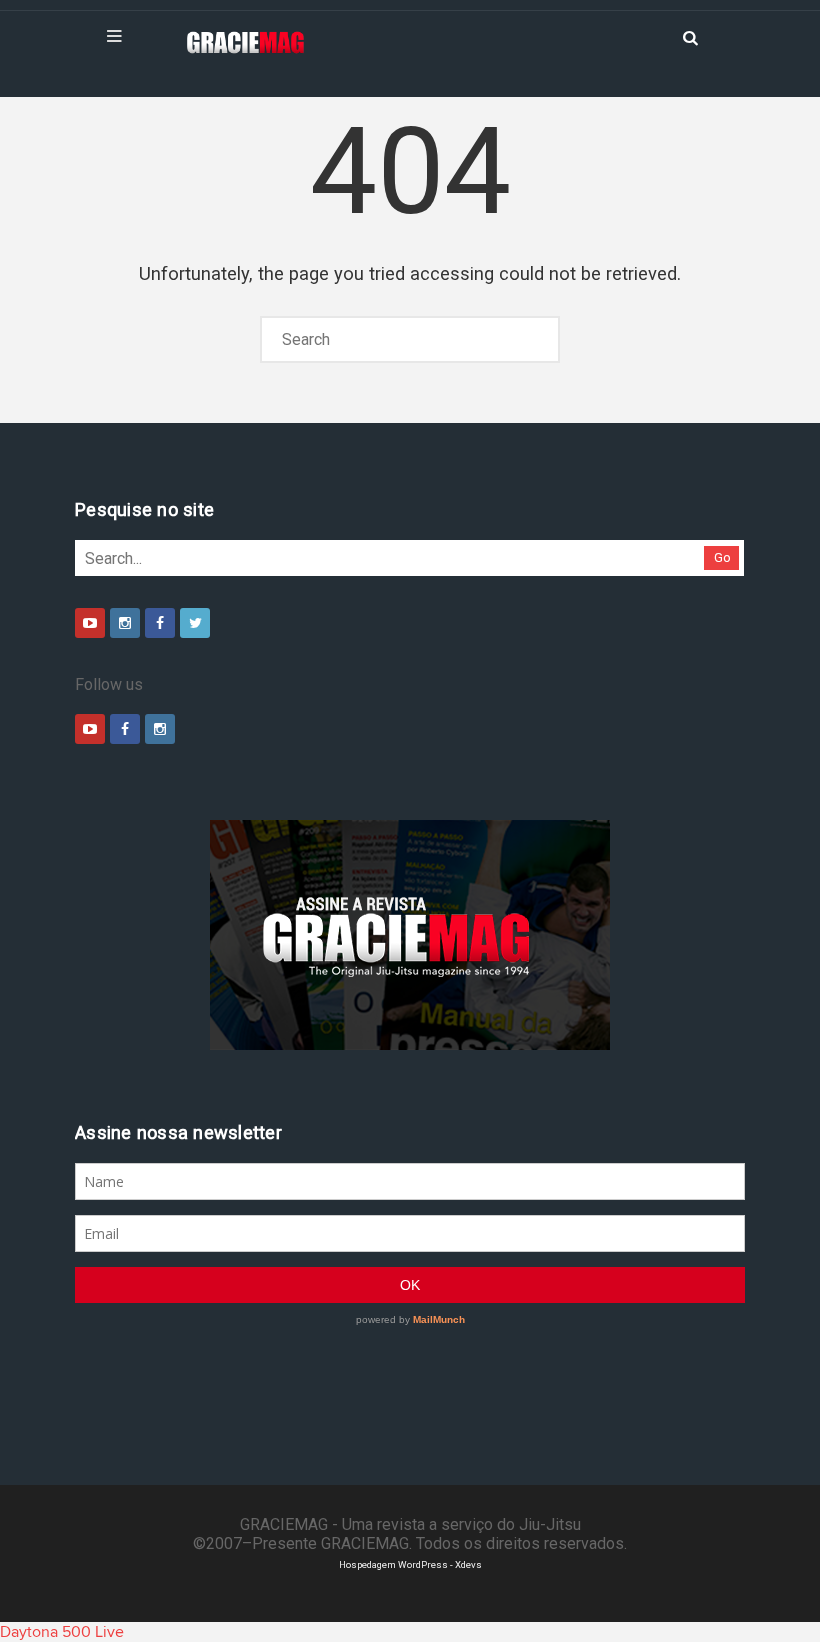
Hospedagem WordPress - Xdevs (410, 1564)
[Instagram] (125, 623)
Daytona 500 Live (62, 1632)
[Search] (690, 36)
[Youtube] (90, 623)
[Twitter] (195, 623)
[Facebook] (160, 623)
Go (722, 557)
